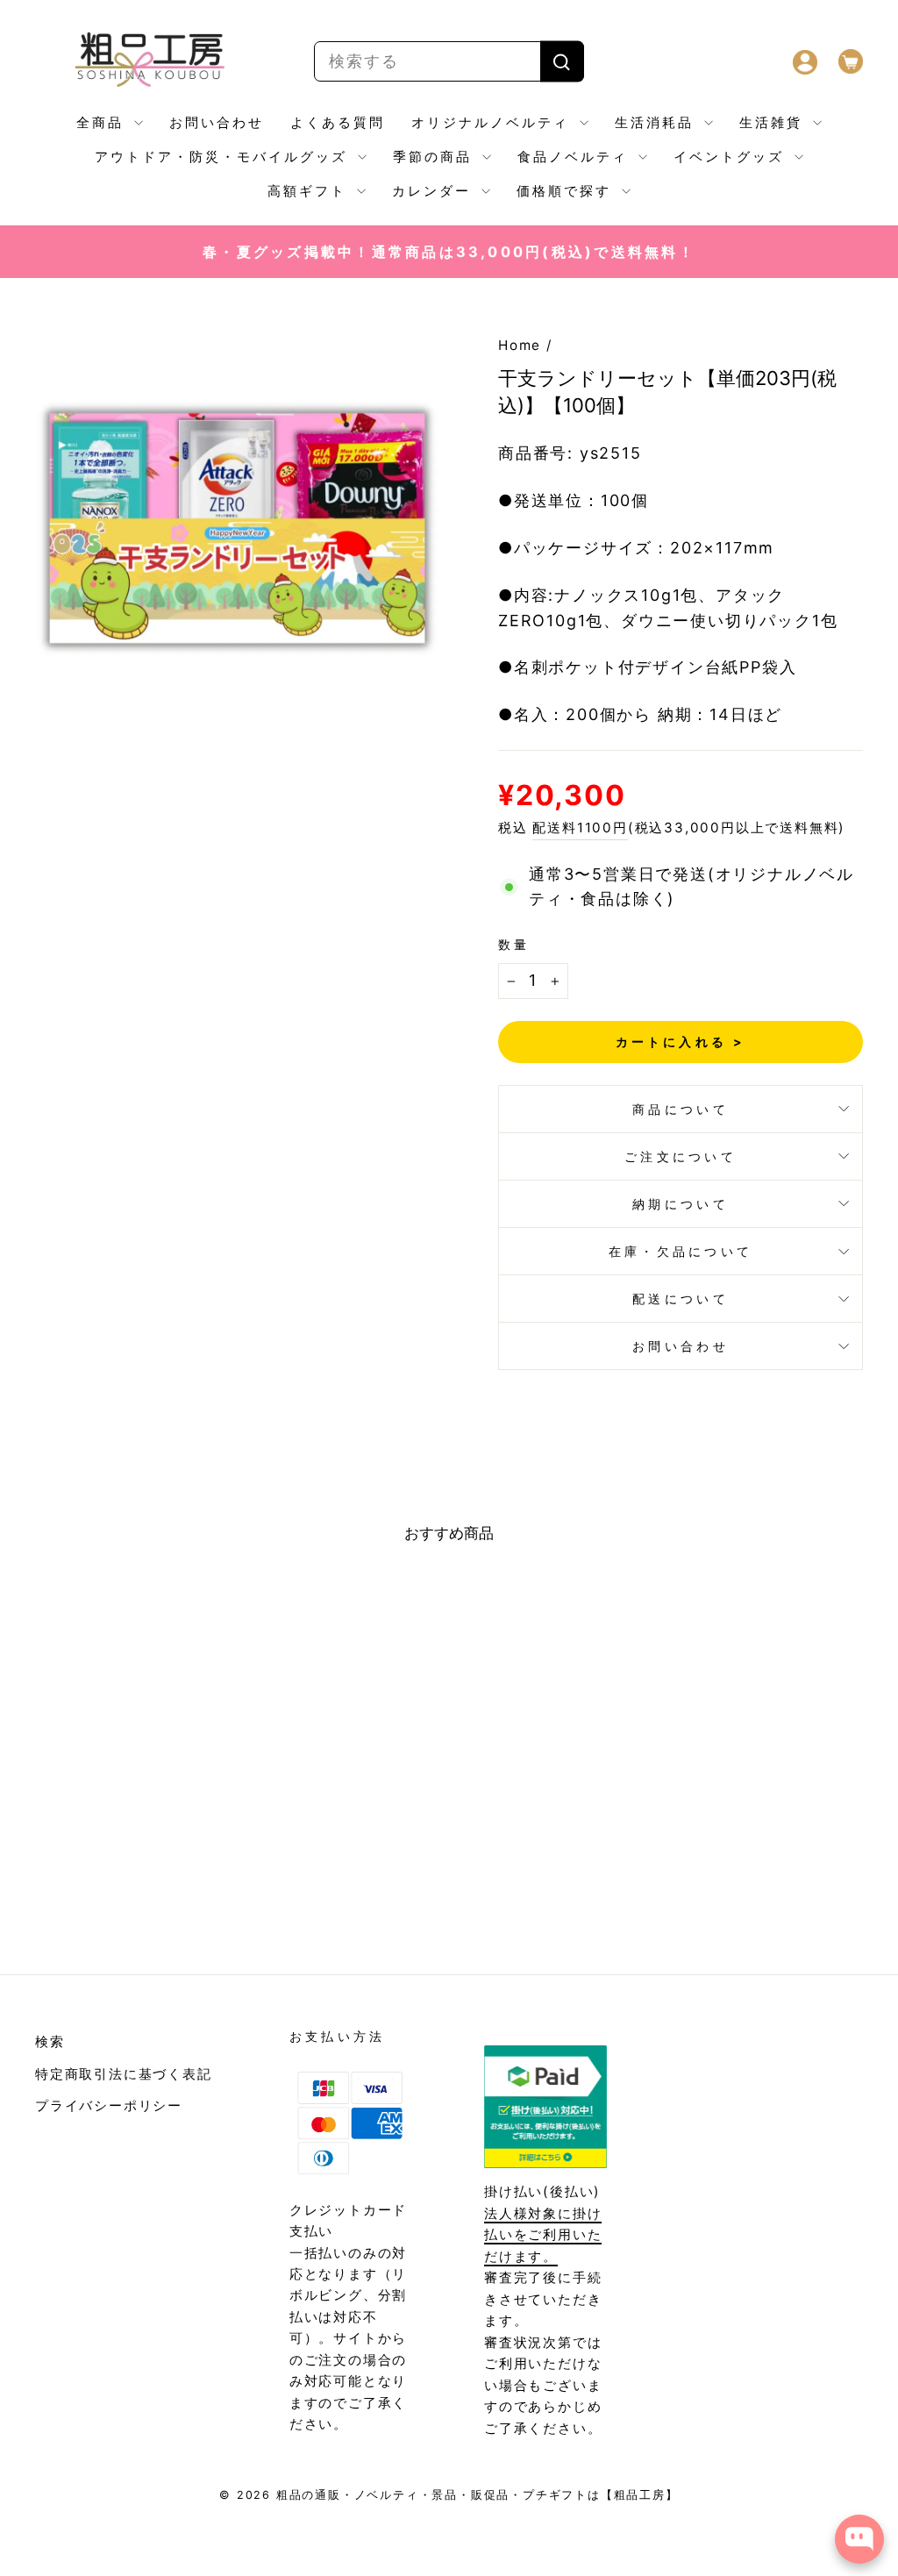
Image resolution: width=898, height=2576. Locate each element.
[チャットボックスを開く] (859, 2539)
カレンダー (435, 191)
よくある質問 (338, 122)
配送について (681, 1299)
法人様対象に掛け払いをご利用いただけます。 (543, 2235)
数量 (514, 944)
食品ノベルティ (576, 157)
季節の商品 (435, 157)
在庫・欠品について (681, 1251)
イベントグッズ (732, 157)
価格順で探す (567, 191)
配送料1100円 (580, 828)
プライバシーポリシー (109, 2105)
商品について (681, 1109)
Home (520, 345)
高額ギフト (310, 191)
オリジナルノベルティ (493, 122)
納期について (681, 1204)
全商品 (103, 122)
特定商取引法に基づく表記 (124, 2074)
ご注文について (681, 1156)
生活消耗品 (657, 122)
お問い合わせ (217, 122)
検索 (50, 2041)
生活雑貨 (774, 122)
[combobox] (449, 62)
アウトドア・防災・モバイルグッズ (224, 157)
